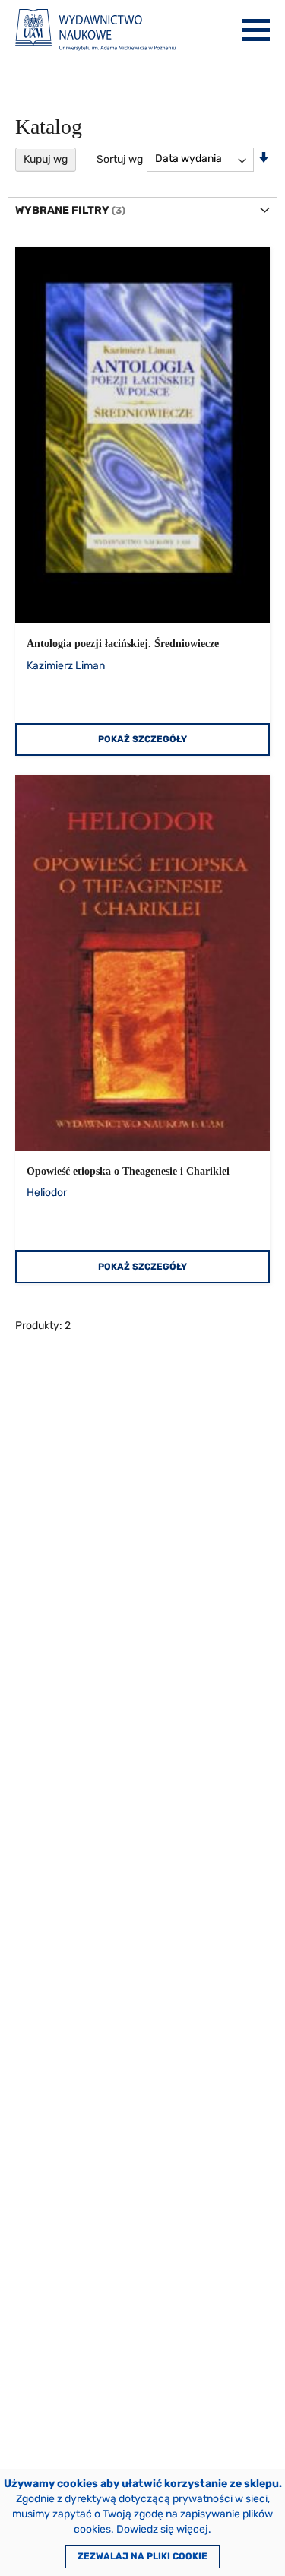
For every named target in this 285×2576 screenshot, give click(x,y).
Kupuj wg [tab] (46, 159)
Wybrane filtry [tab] (62, 210)
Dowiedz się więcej (162, 2529)
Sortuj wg (120, 159)
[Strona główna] (95, 30)
